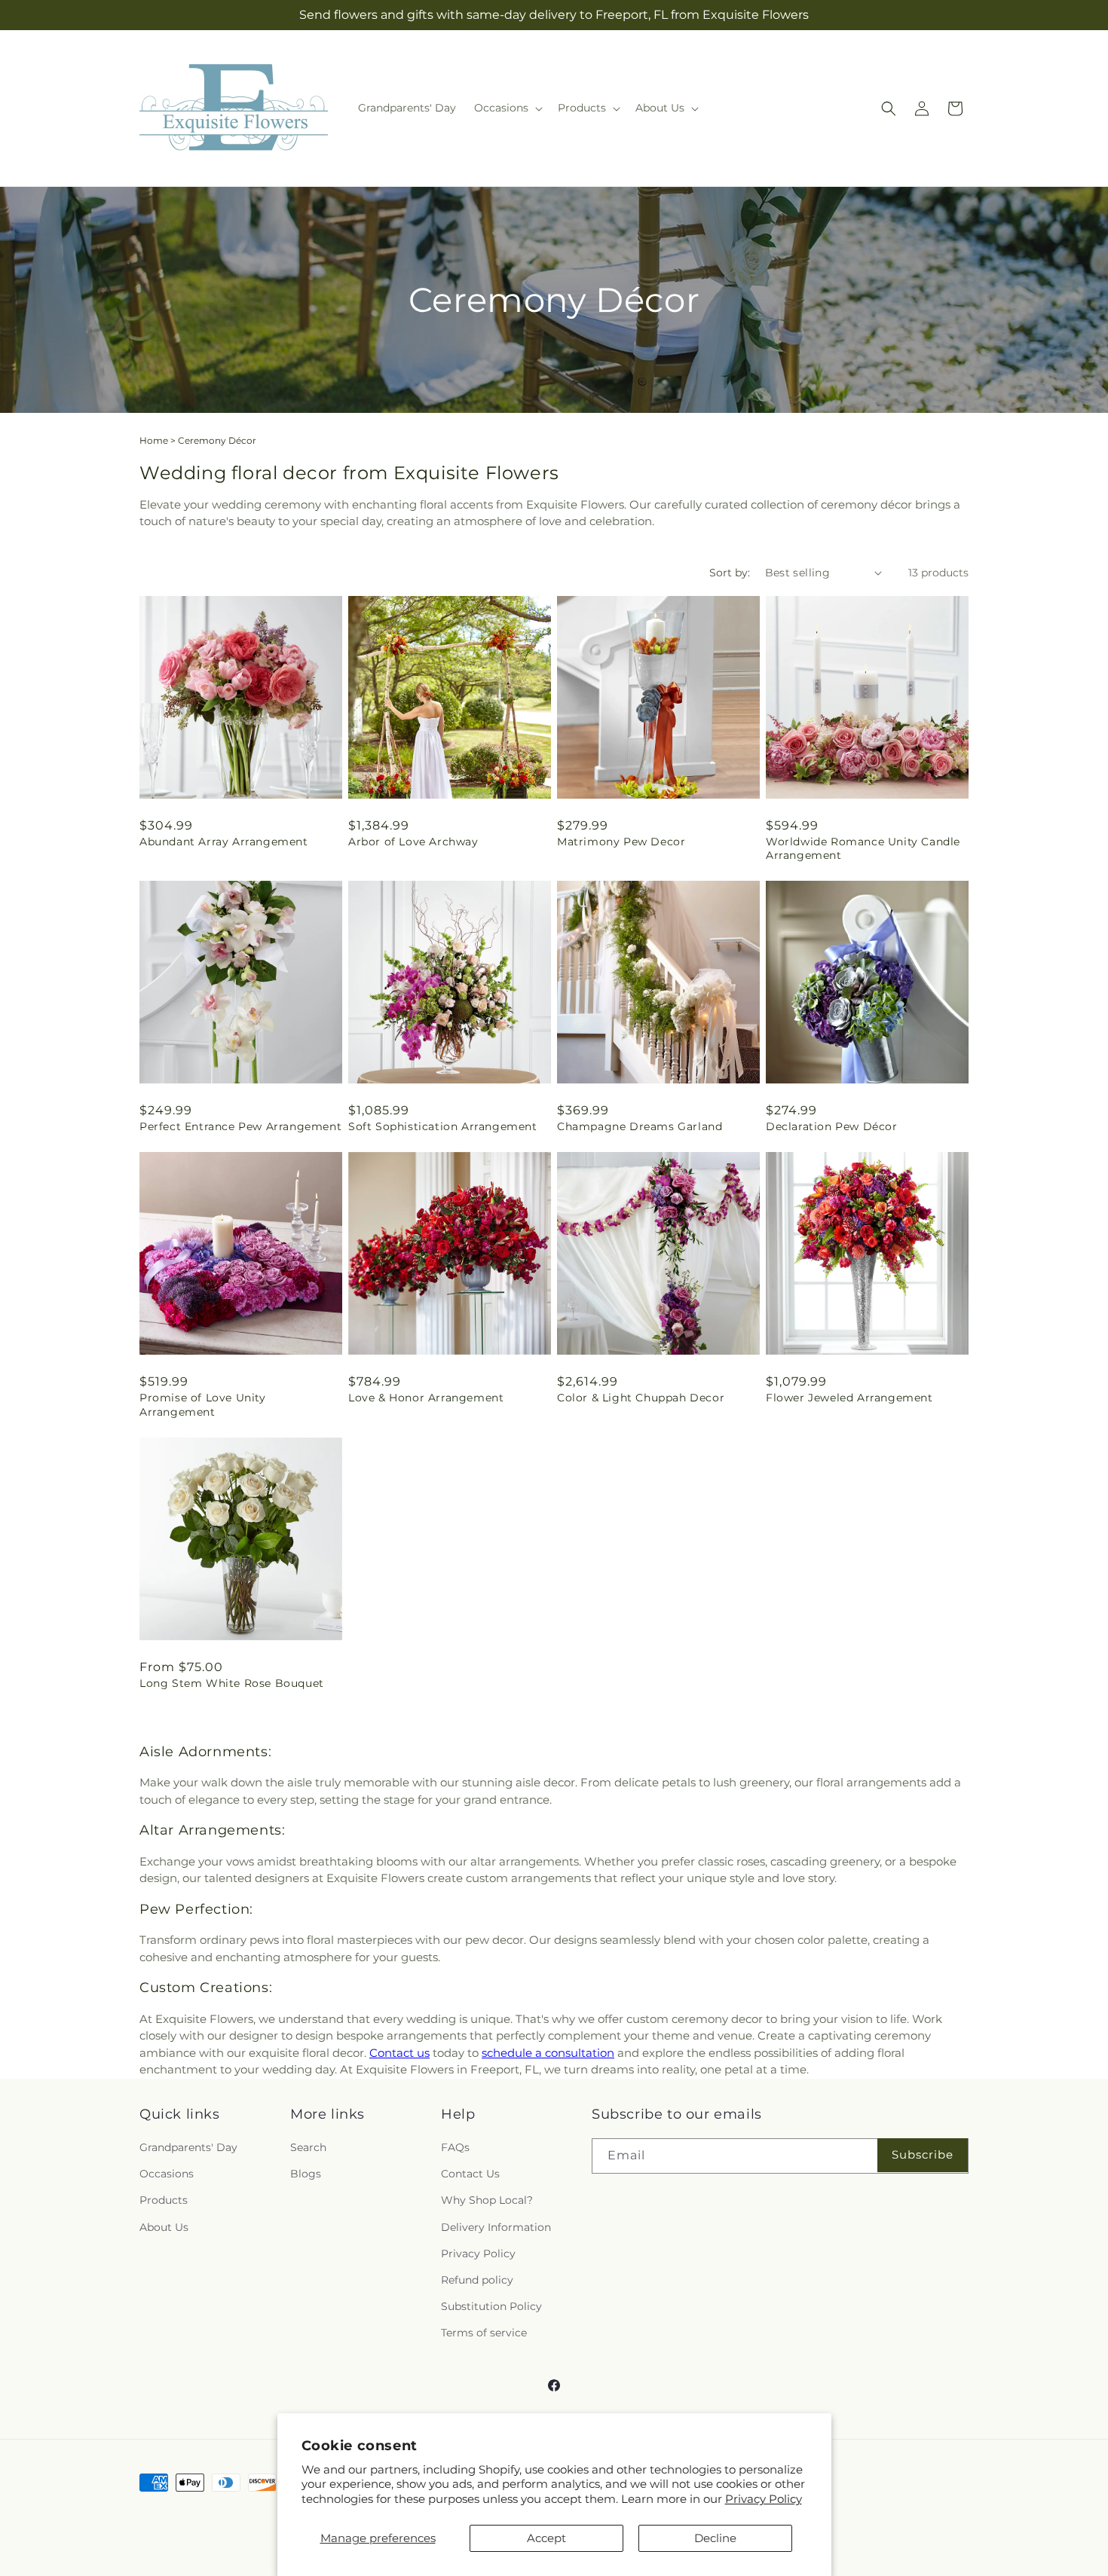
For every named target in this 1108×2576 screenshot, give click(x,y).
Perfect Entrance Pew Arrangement (240, 1126)
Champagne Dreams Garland (640, 1126)
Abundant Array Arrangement (224, 842)
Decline (715, 2538)
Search (308, 2147)
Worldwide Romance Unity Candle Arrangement (863, 848)
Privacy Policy (764, 2499)
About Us (164, 2227)
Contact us (399, 2053)
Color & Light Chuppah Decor (641, 1398)
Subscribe (923, 2155)
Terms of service (484, 2333)
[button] (507, 108)
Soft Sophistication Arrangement (443, 1126)
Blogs (306, 2174)
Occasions (167, 2174)
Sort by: (730, 573)
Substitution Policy (491, 2306)
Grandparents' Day (188, 2147)
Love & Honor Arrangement (426, 1398)
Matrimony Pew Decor (621, 842)
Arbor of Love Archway (413, 842)
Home (154, 440)
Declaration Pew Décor (832, 1126)
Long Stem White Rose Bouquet (232, 1683)
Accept (546, 2538)
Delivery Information (496, 2227)
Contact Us (470, 2174)
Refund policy (477, 2280)
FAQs (455, 2147)
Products (164, 2201)
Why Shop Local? (487, 2201)
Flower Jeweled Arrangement (849, 1398)
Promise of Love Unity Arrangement (203, 1404)
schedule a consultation (548, 2053)
